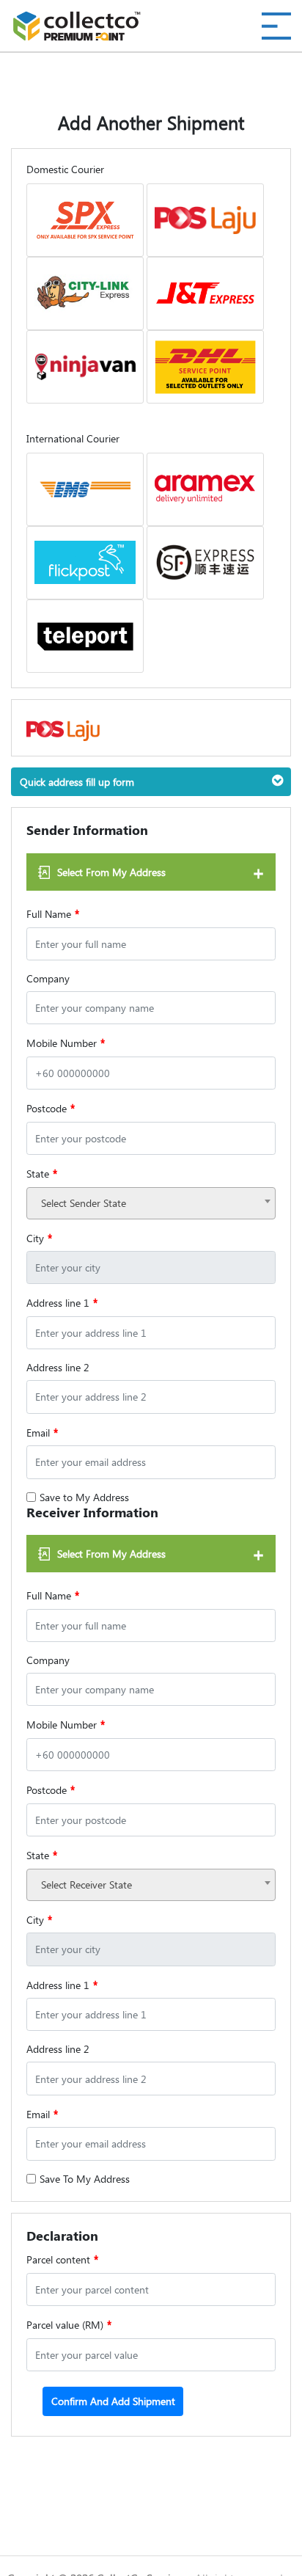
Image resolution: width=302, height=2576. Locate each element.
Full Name (53, 913)
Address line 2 (58, 1367)
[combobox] (151, 1203)
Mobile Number (66, 1043)
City (39, 1238)
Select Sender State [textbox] (84, 1203)
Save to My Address (84, 1497)
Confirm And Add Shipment (113, 2401)
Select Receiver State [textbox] (86, 1884)
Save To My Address (85, 2179)
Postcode (51, 1108)
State (42, 1173)
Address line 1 (62, 1302)
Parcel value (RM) (69, 2324)
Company (48, 978)
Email (42, 1432)
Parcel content (62, 2259)
